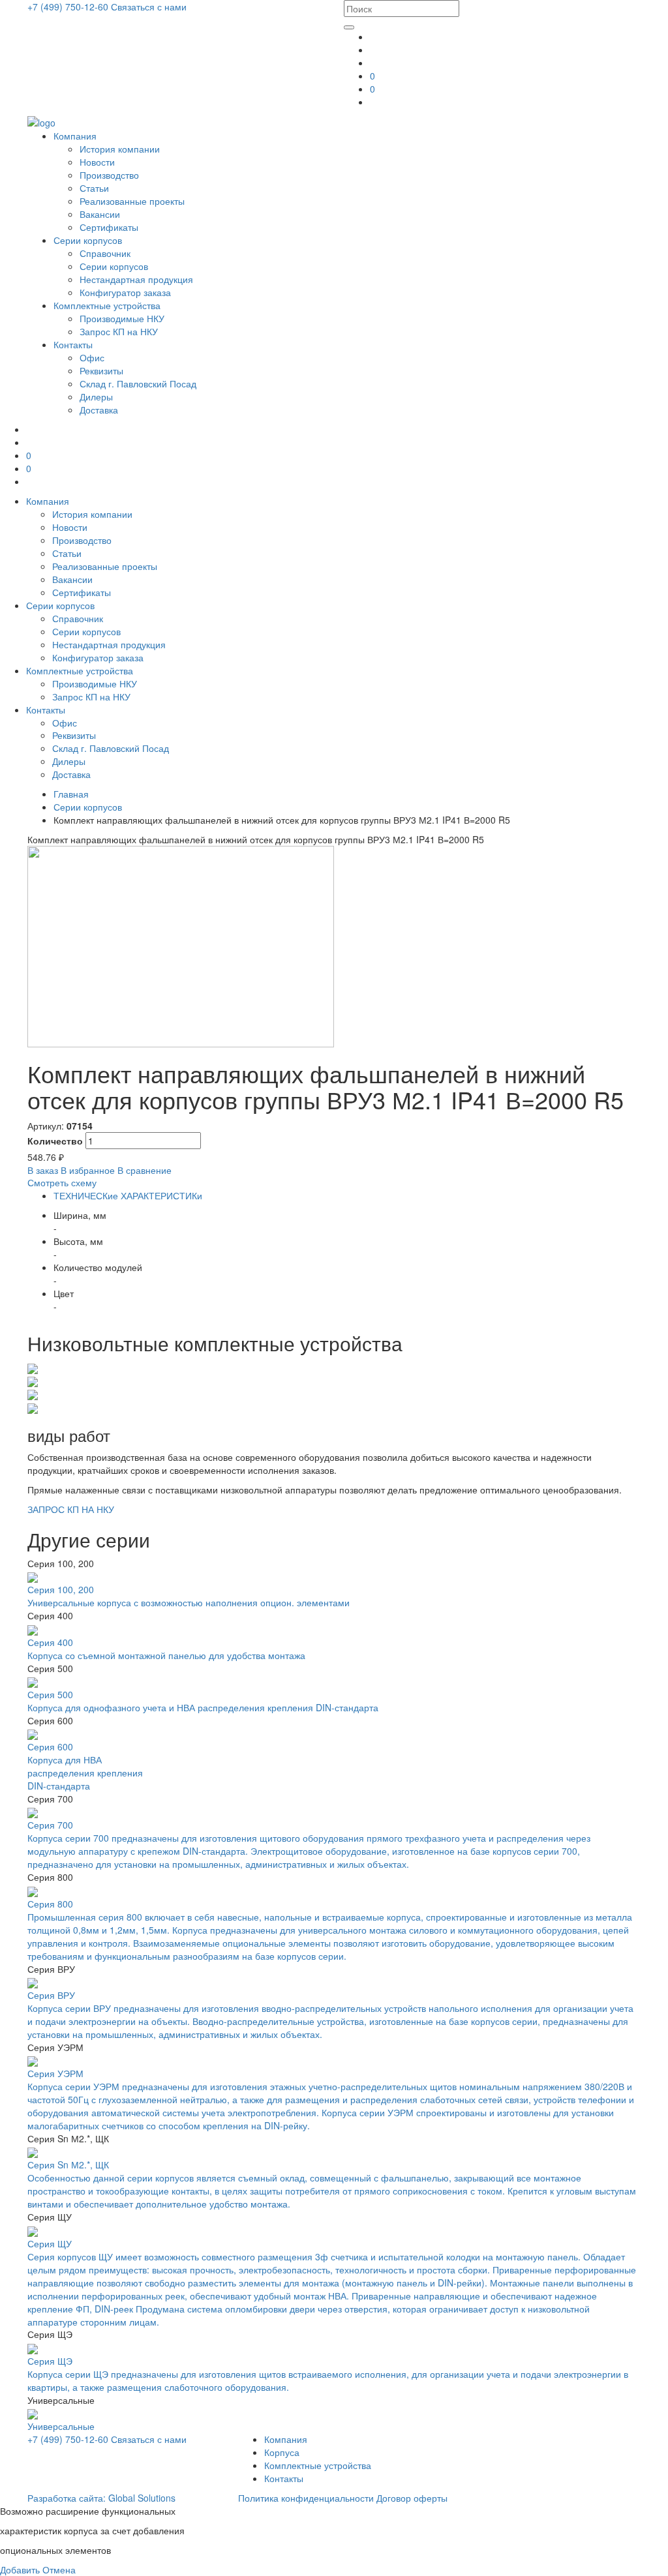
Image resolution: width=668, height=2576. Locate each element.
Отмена (59, 2569)
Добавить (20, 2569)
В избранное (88, 1170)
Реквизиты (101, 370)
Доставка (99, 410)
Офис (92, 357)
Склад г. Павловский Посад (138, 383)
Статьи (94, 188)
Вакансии (100, 214)
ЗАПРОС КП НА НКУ (71, 1509)
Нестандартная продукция (136, 279)
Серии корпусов (88, 240)
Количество (55, 1141)
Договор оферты (412, 2498)
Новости (97, 162)
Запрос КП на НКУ (119, 331)
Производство (109, 175)
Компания (75, 136)
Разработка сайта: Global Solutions (101, 2498)
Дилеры (96, 397)
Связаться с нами (149, 7)
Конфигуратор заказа (125, 292)
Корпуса (282, 2452)
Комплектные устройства (107, 305)
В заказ (43, 1170)
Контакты (73, 344)
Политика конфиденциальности (306, 2498)
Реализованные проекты (132, 201)
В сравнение (144, 1170)
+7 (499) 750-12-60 (69, 7)
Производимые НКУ (122, 318)
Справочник (105, 253)
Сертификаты (109, 227)
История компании (120, 149)
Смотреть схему (62, 1182)
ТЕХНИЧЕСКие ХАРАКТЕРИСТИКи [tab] (128, 1195)
